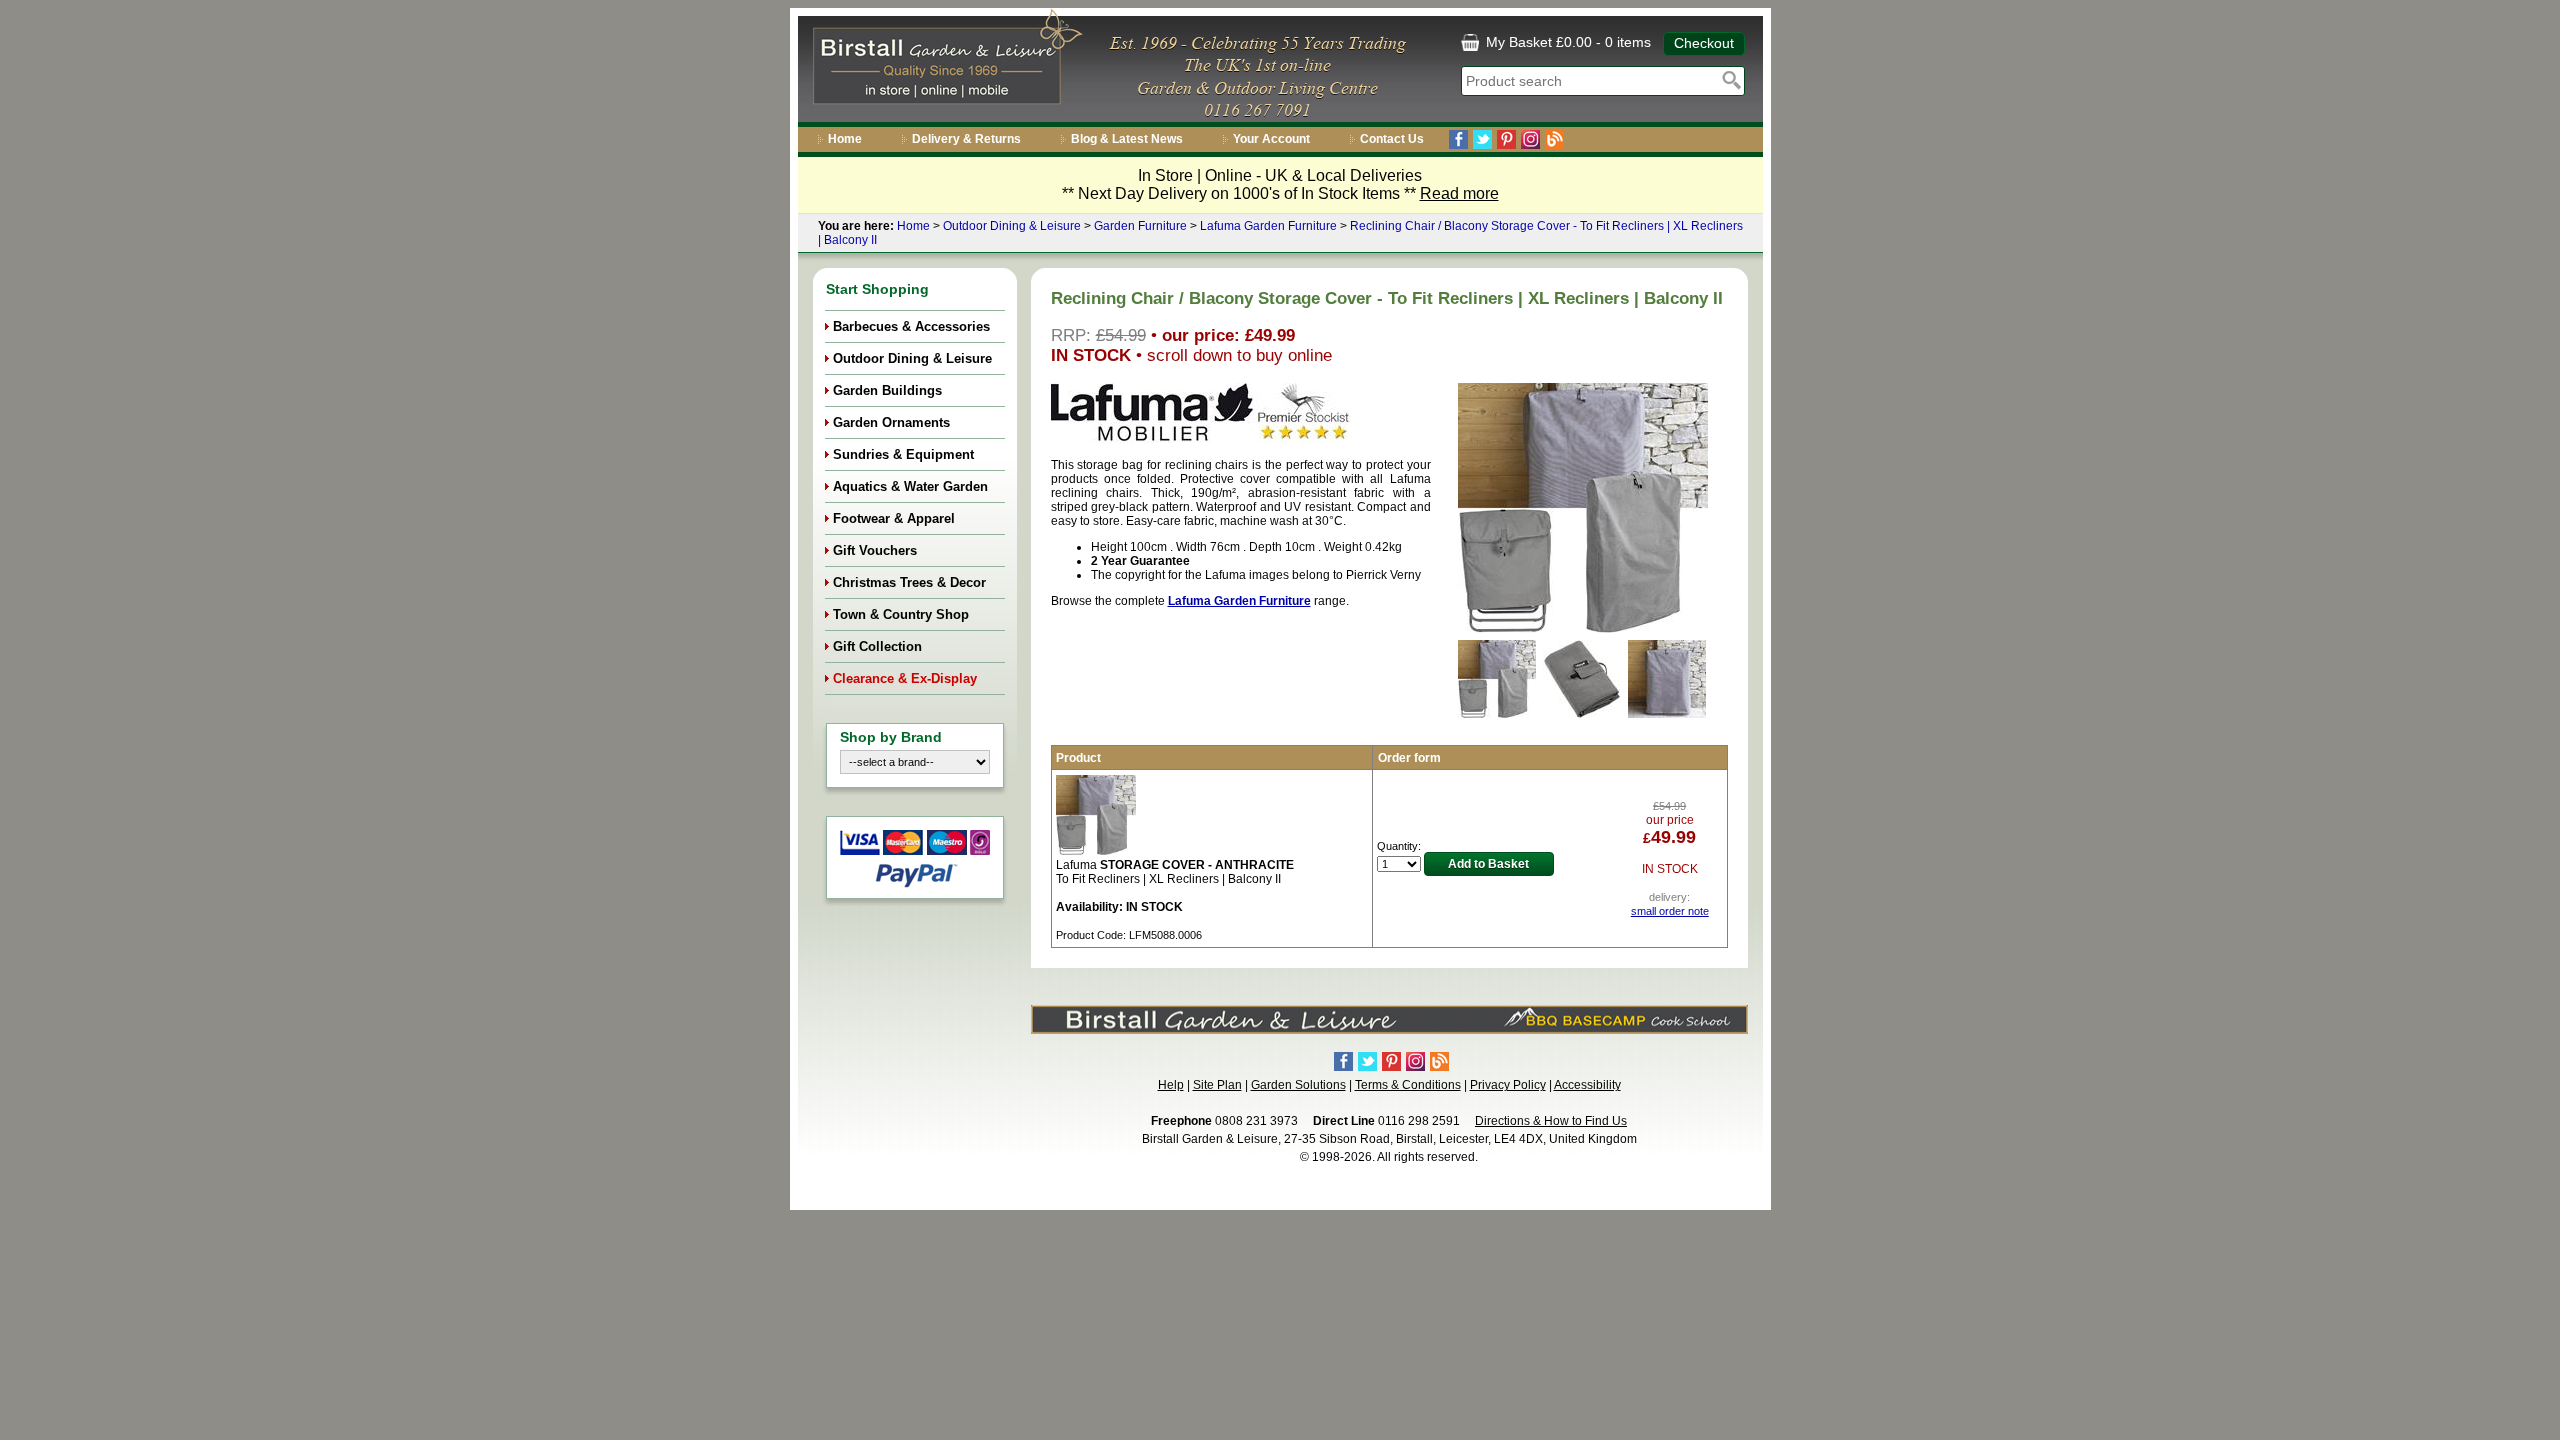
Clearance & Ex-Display (905, 678)
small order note (1670, 911)
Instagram (1530, 139)
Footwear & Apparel (894, 518)
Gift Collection (877, 646)
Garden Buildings (887, 390)
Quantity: (1399, 846)
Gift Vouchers (875, 550)
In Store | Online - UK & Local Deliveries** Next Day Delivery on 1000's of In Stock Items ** (1280, 184)
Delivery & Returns (966, 139)
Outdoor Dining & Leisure (1012, 226)
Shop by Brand (891, 737)
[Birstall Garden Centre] (944, 61)
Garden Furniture (1140, 226)
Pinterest (1506, 139)
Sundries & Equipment (903, 454)
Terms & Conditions (1408, 1085)
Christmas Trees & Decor (909, 582)
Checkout (1704, 43)
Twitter (1482, 139)
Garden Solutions (1298, 1085)
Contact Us (1392, 139)
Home (845, 139)
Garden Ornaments (891, 422)
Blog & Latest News (1127, 139)
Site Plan (1217, 1085)
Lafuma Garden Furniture (1268, 226)
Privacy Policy (1508, 1085)
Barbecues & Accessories (911, 326)
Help (1171, 1085)
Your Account (1271, 139)
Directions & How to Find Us (1551, 1121)
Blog (1554, 139)
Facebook (1458, 139)
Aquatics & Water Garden (910, 486)
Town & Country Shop (901, 614)
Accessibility (1587, 1085)
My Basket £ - (1566, 42)
